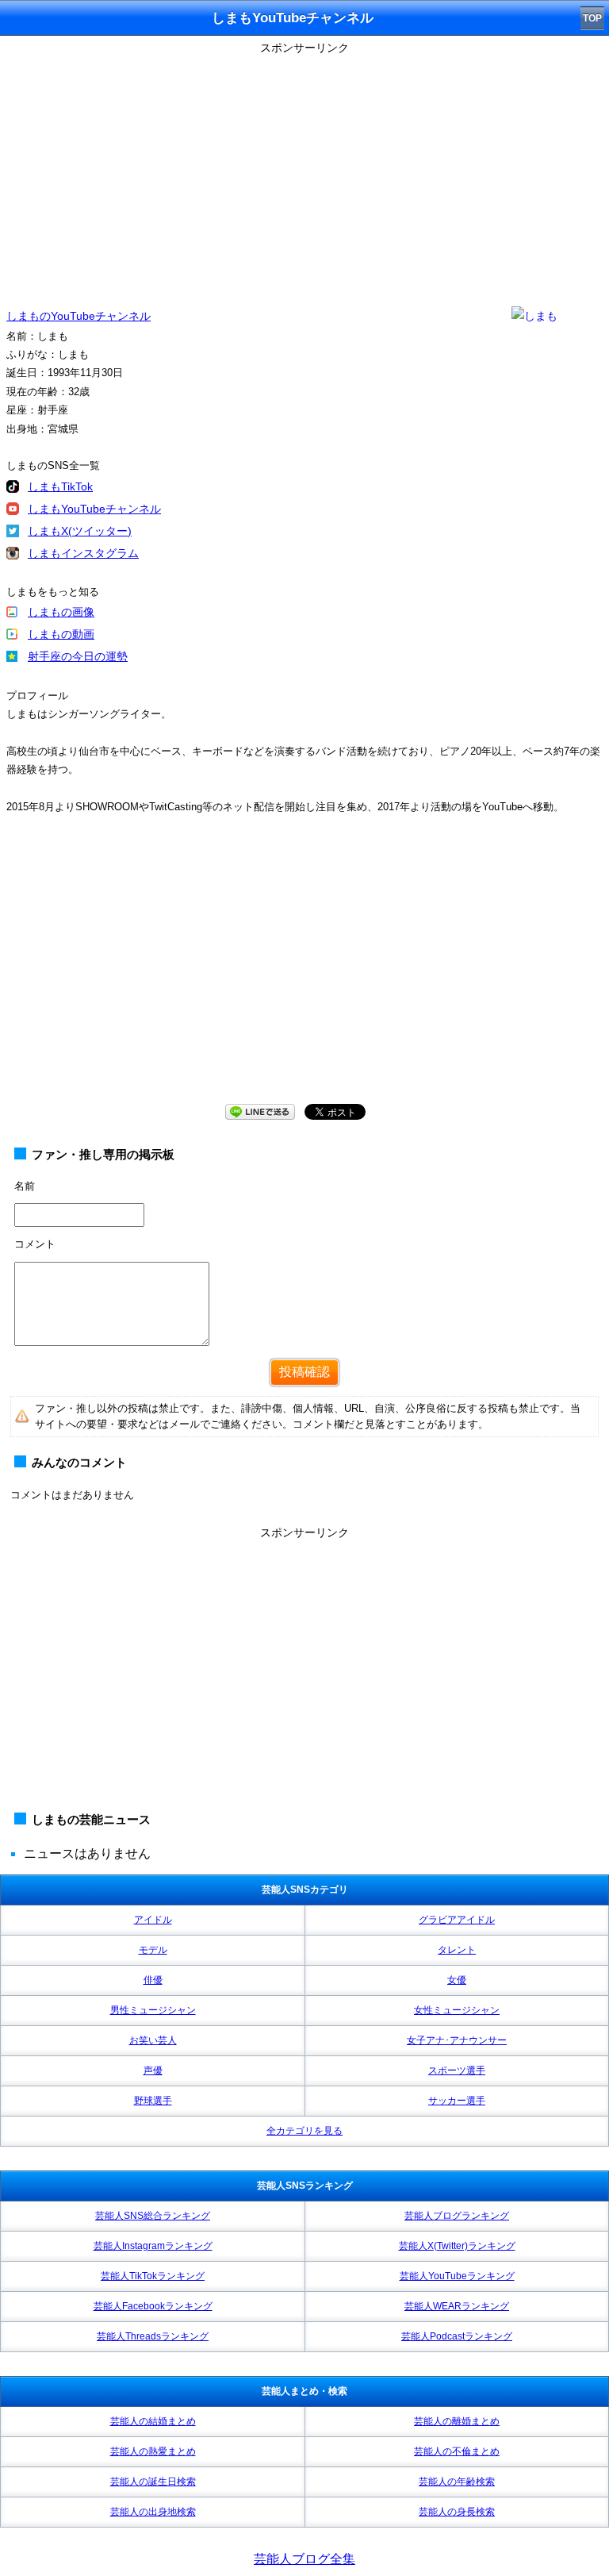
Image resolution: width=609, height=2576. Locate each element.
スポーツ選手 (457, 2070)
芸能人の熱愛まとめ (153, 2451)
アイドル (153, 1920)
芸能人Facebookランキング (153, 2306)
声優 (153, 2070)
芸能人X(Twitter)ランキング (457, 2246)
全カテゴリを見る (304, 2131)
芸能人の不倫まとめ (457, 2451)
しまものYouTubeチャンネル (79, 316)
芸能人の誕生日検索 (153, 2482)
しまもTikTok (60, 486)
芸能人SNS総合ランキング (153, 2216)
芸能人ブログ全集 (304, 2559)
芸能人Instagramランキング (153, 2246)
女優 (457, 1980)
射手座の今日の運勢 (78, 656)
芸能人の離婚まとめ (457, 2421)
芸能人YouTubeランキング (457, 2276)
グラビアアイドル (457, 1920)
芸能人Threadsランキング (153, 2336)
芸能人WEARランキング (457, 2306)
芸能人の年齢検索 (457, 2482)
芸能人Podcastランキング (457, 2336)
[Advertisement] (304, 171)
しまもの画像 (61, 612)
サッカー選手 (457, 2101)
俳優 (153, 1980)
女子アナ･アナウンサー (457, 2040)
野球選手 (153, 2101)
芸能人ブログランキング (457, 2216)
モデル (153, 1950)
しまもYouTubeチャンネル (94, 509)
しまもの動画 (61, 634)
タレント (457, 1950)
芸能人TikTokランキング (153, 2276)
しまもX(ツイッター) (80, 531)
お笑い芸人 (153, 2040)
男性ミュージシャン (153, 2010)
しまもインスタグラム (83, 553)
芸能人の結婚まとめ (153, 2421)
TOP (592, 18)
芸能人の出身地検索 (153, 2512)
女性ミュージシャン (457, 2010)
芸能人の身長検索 (457, 2512)
